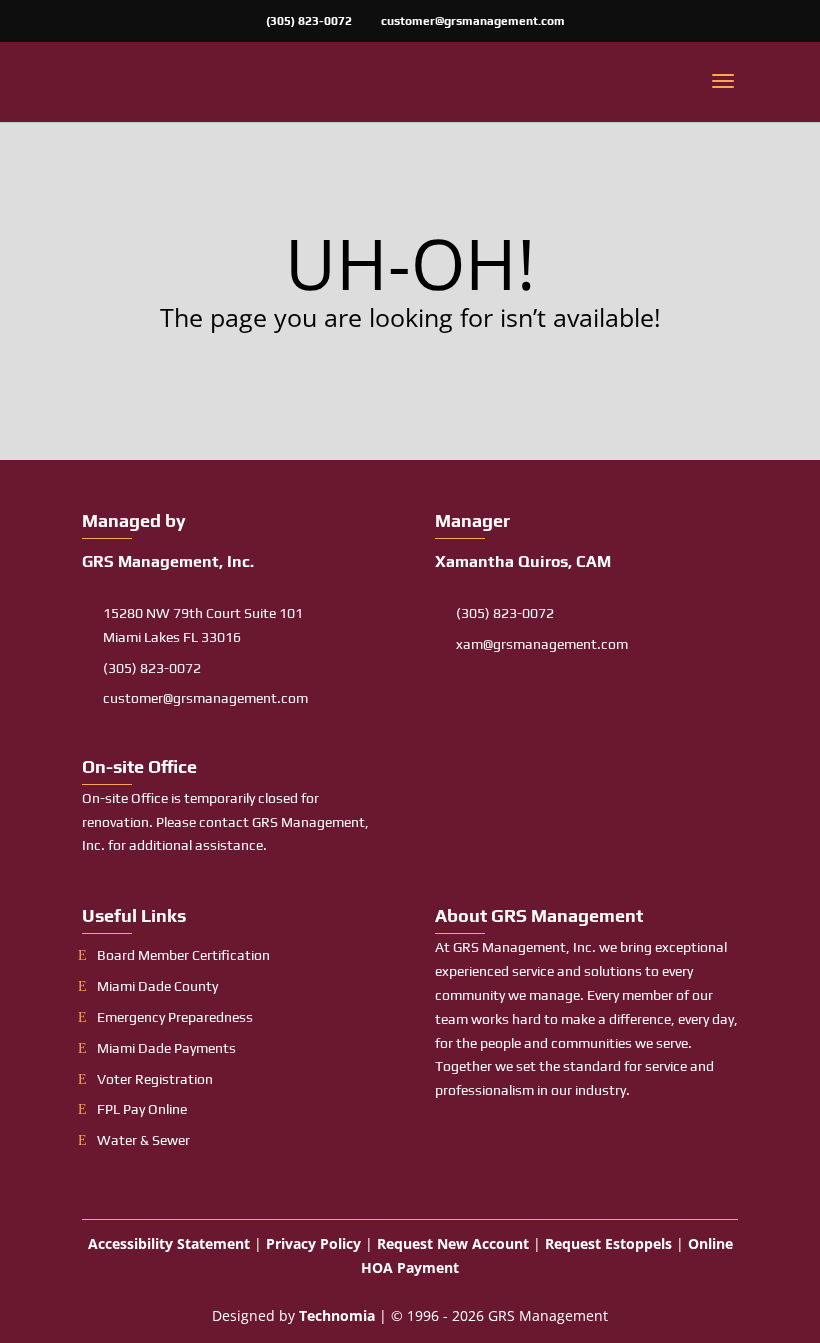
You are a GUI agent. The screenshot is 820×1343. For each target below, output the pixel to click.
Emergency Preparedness (175, 1017)
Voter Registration (155, 1079)
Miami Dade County (157, 986)
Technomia (337, 1315)
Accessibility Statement (169, 1243)
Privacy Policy (313, 1243)
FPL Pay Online (142, 1109)
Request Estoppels (608, 1243)
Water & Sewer (143, 1140)
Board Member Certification (183, 955)
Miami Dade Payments (166, 1048)
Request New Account (453, 1243)
